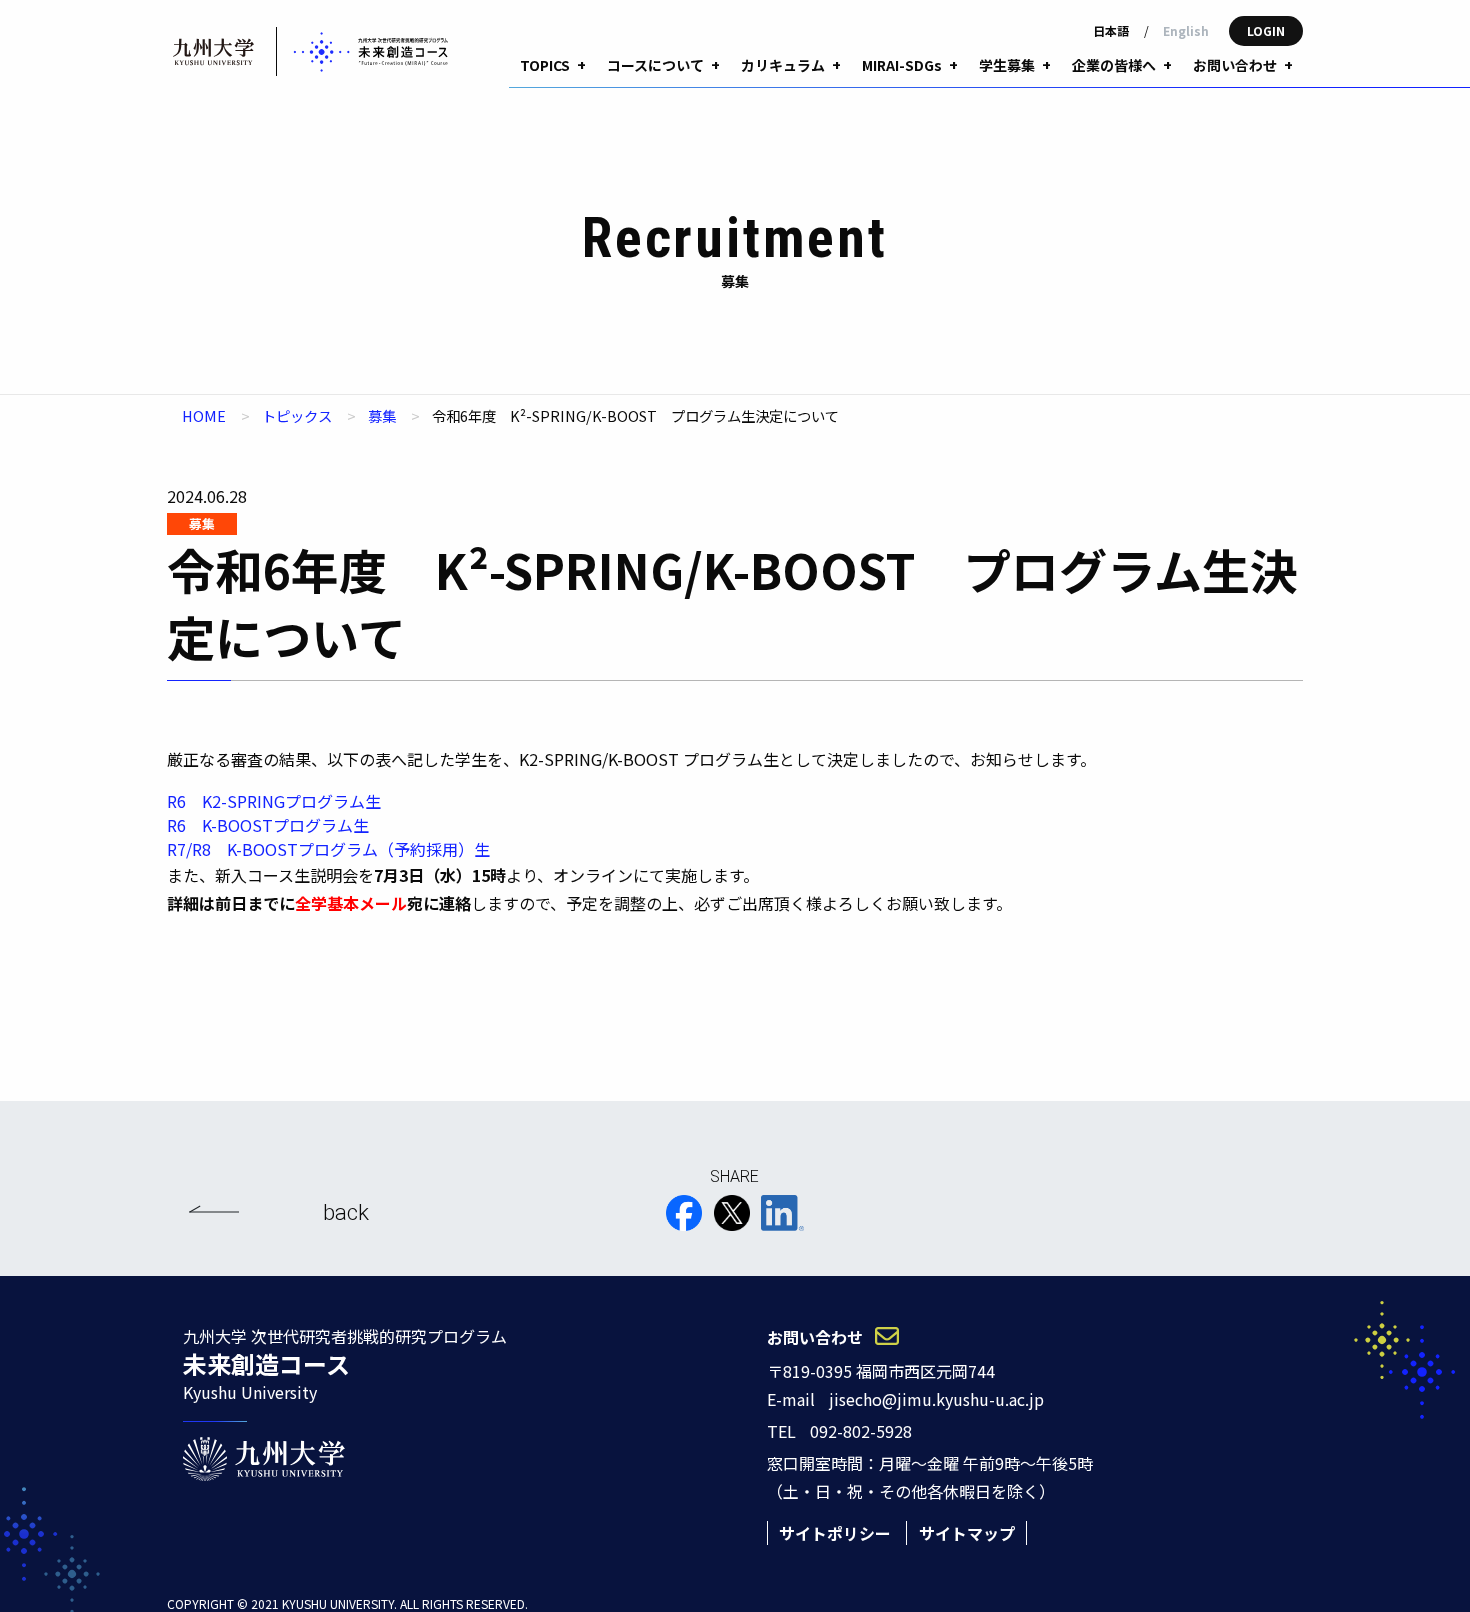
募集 (382, 415)
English (1186, 30)
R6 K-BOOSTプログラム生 (268, 825)
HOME (204, 415)
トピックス (297, 415)
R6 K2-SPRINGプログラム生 (274, 801)
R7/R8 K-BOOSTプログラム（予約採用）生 (328, 849)
